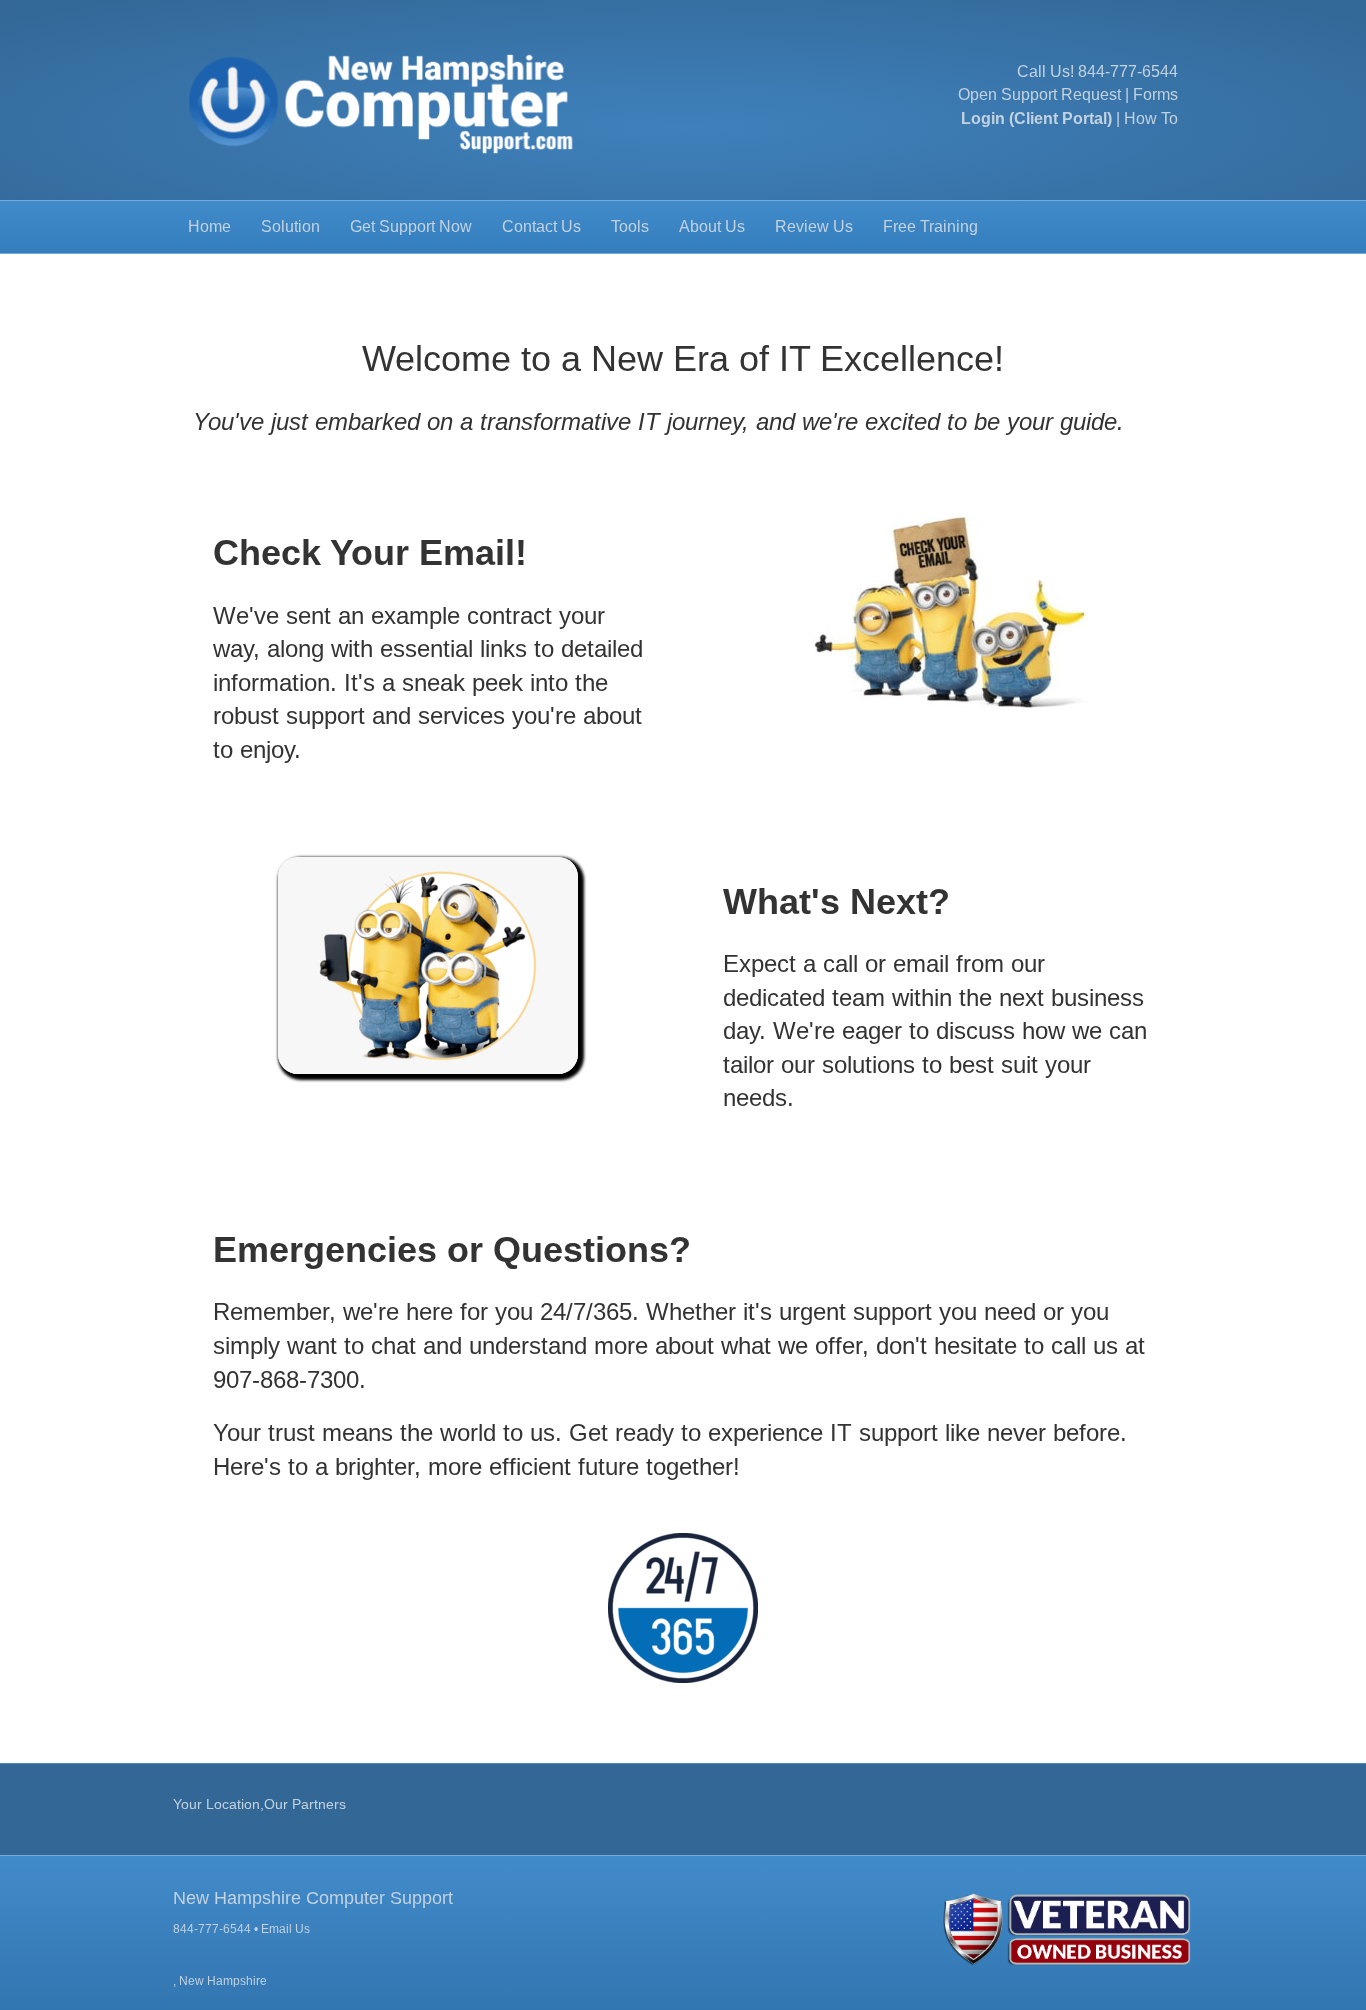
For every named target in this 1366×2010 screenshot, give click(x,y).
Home (209, 226)
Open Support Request (1039, 94)
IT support (884, 1432)
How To (1151, 118)
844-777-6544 (1128, 71)
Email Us (285, 1929)
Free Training (930, 226)
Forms (1155, 94)
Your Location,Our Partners (259, 1804)
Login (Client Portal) (1036, 118)
